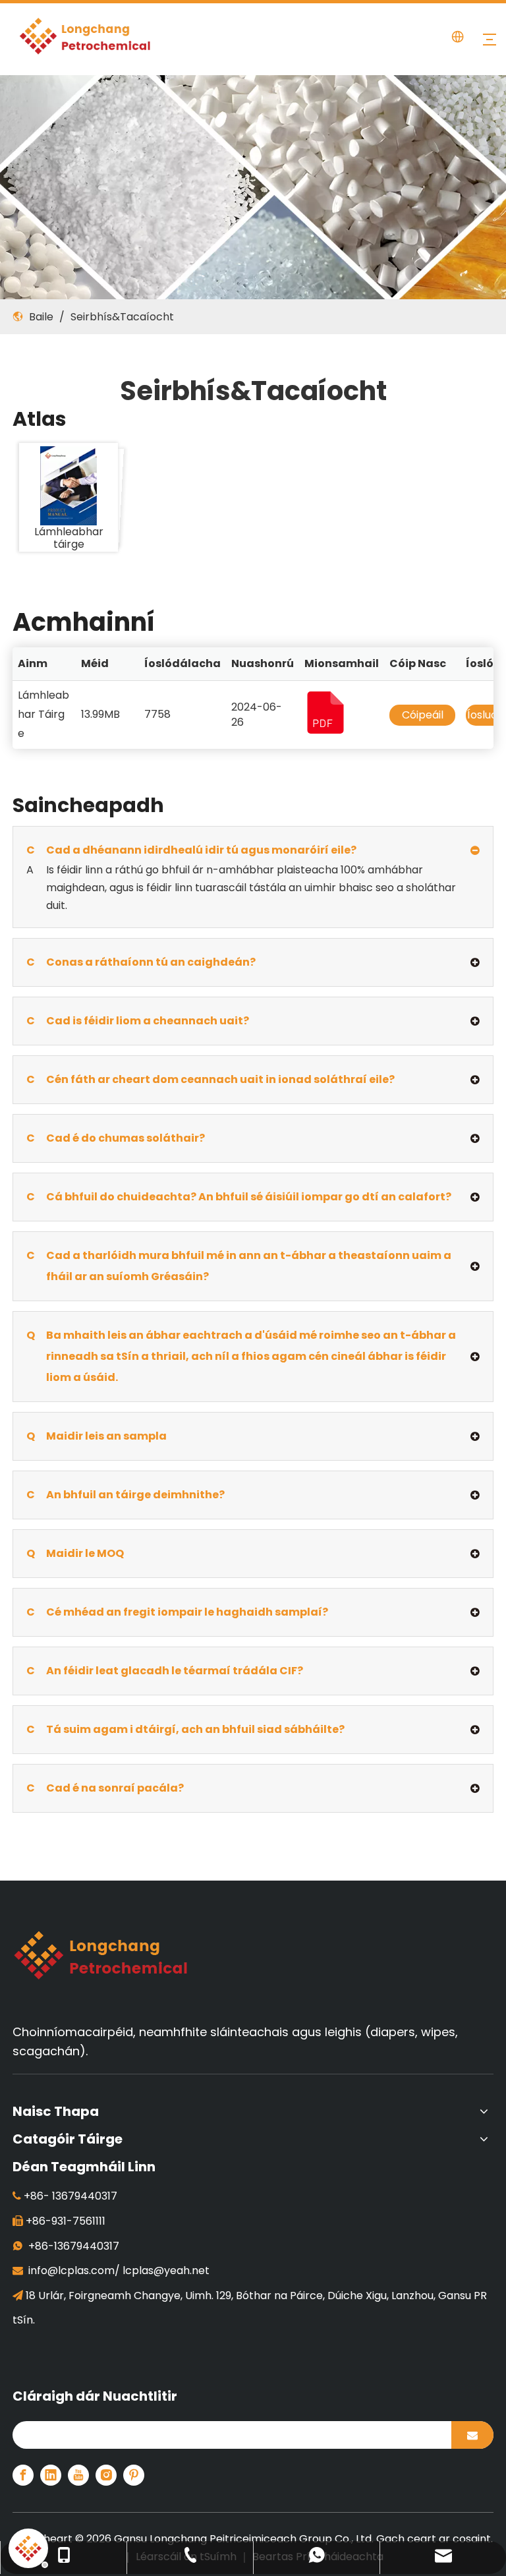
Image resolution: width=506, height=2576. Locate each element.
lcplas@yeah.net (166, 2270)
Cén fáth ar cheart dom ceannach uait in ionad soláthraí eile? (211, 1079)
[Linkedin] (51, 2475)
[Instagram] (106, 2475)
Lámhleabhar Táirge (43, 714)
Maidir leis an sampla (97, 1436)
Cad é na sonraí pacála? (105, 1788)
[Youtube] (78, 2475)
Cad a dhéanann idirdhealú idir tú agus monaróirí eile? (191, 850)
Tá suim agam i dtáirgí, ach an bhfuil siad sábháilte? (185, 1729)
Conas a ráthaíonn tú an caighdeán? (141, 962)
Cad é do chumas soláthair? (116, 1138)
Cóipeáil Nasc (423, 725)
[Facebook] (23, 2475)
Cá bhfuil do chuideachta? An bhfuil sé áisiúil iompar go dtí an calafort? (239, 1197)
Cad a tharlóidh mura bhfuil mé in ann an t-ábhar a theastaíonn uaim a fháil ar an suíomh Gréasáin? (239, 1266)
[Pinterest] (134, 2475)
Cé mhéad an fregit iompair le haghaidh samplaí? (177, 1612)
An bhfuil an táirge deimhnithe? (126, 1495)
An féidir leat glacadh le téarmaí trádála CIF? (165, 1671)
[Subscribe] (472, 2435)
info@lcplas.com (71, 2270)
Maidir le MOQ (75, 1553)
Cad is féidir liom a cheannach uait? (138, 1021)
